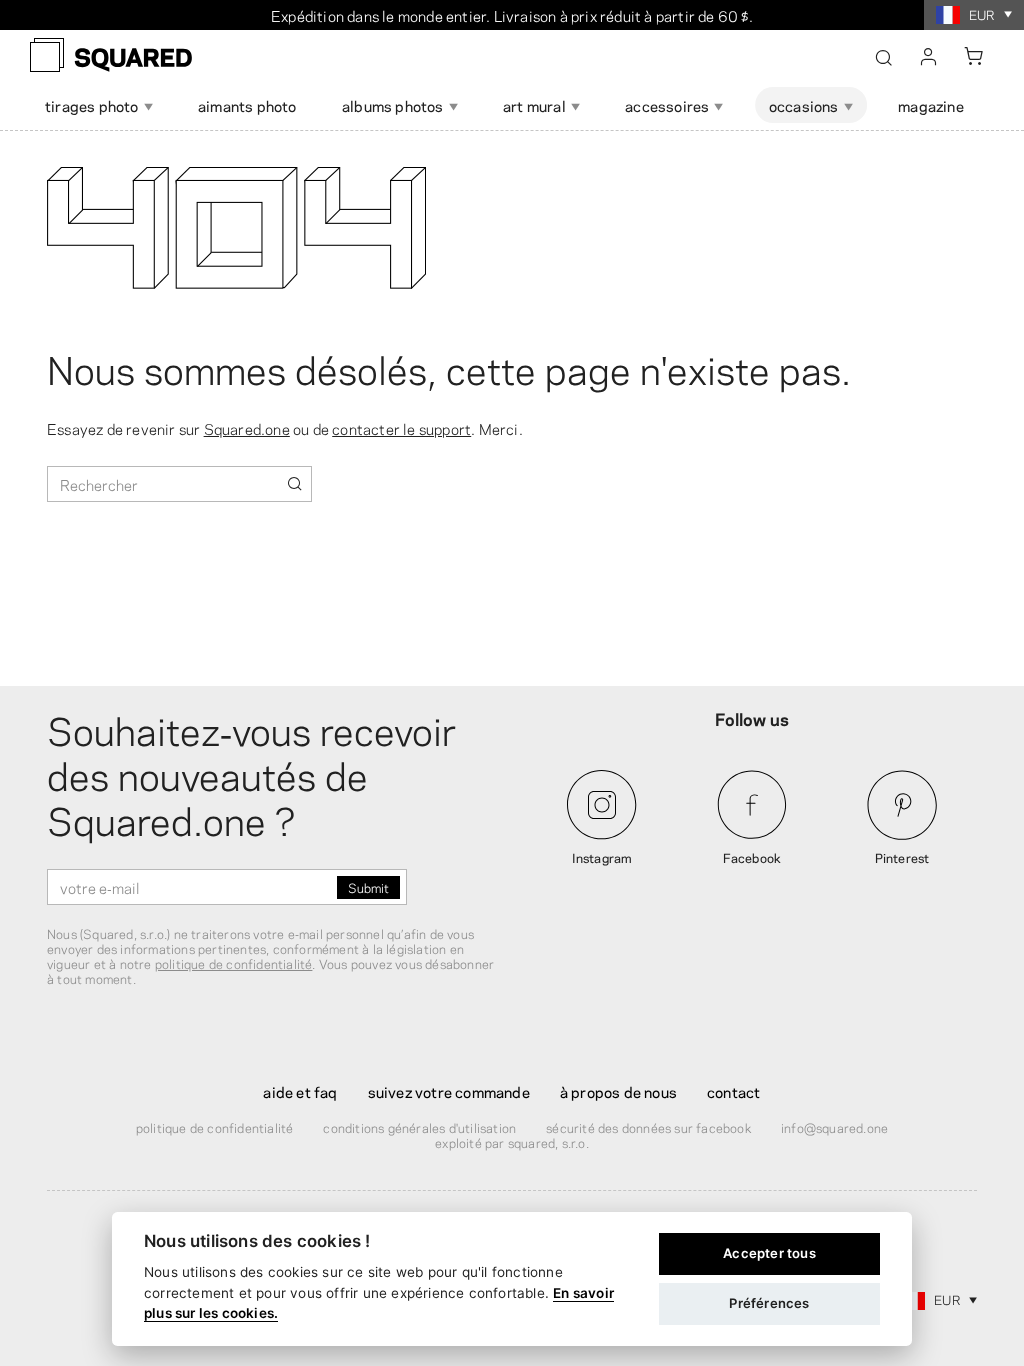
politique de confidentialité (234, 963)
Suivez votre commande (449, 1091)
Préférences (769, 1303)
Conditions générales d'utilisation (419, 1127)
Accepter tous (769, 1253)
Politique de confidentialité (215, 1127)
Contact (733, 1091)
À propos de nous (618, 1091)
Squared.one (247, 428)
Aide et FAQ (300, 1091)
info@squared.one (834, 1127)
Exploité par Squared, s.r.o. (512, 1142)
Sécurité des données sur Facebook (648, 1127)
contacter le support (401, 428)
